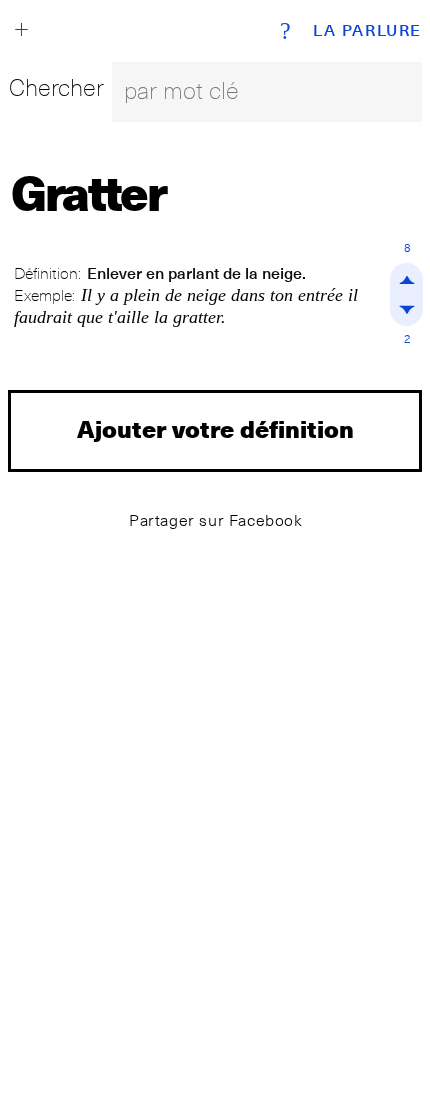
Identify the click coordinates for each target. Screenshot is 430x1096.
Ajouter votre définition (215, 428)
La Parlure (367, 31)
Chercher (56, 87)
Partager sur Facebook (216, 520)
